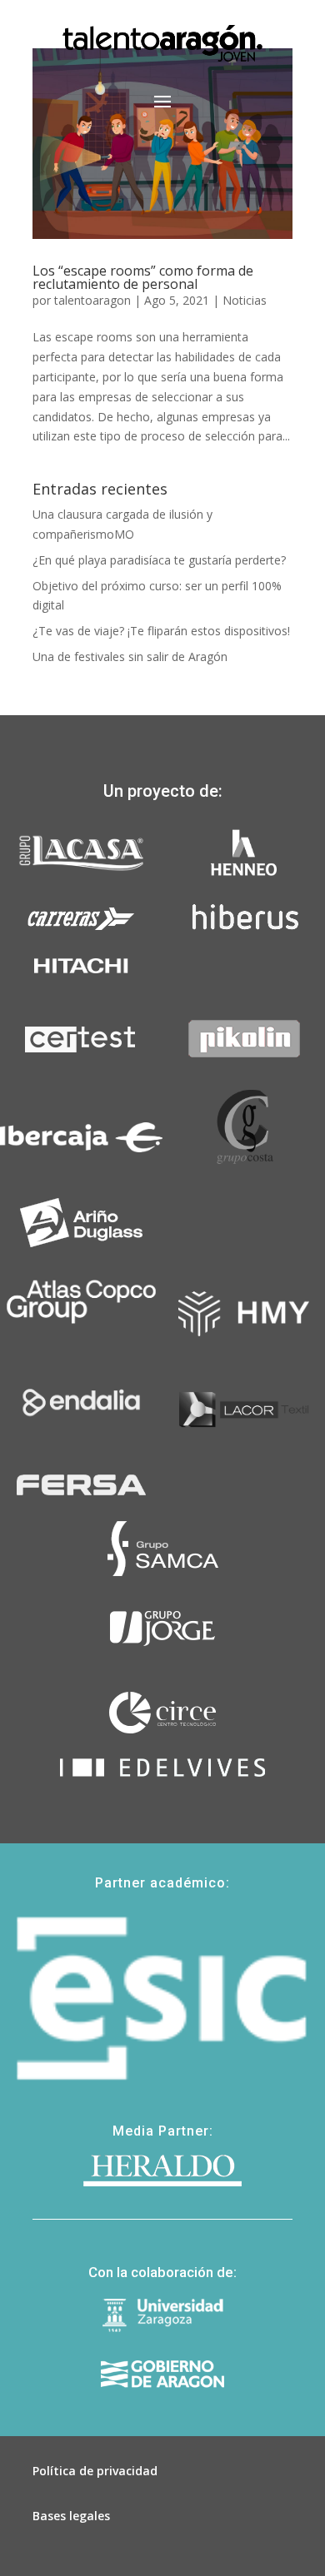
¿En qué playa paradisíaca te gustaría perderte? (159, 560)
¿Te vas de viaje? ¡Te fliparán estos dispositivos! (161, 631)
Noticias (245, 300)
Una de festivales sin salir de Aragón (130, 656)
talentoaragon (92, 300)
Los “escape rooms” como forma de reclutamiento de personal (143, 277)
